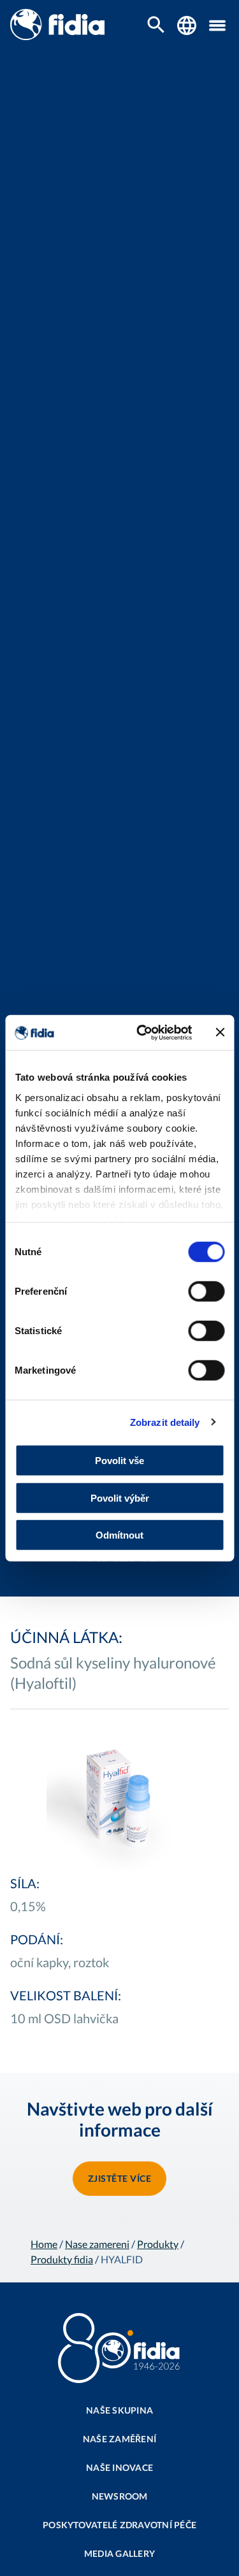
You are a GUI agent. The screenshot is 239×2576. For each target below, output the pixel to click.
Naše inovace (119, 2467)
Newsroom (120, 2496)
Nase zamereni (97, 2244)
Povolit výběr (120, 1498)
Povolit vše (119, 1461)
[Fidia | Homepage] (57, 36)
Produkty (158, 2244)
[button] (217, 25)
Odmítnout (119, 1535)
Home (44, 2244)
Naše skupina (119, 2410)
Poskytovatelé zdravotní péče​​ (119, 2525)
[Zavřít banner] (220, 1032)
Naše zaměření (119, 2439)
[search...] (156, 26)
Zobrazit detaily (165, 1422)
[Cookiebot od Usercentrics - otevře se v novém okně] (142, 1032)
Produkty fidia (62, 2259)
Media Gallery (119, 2553)
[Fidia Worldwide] (187, 25)
